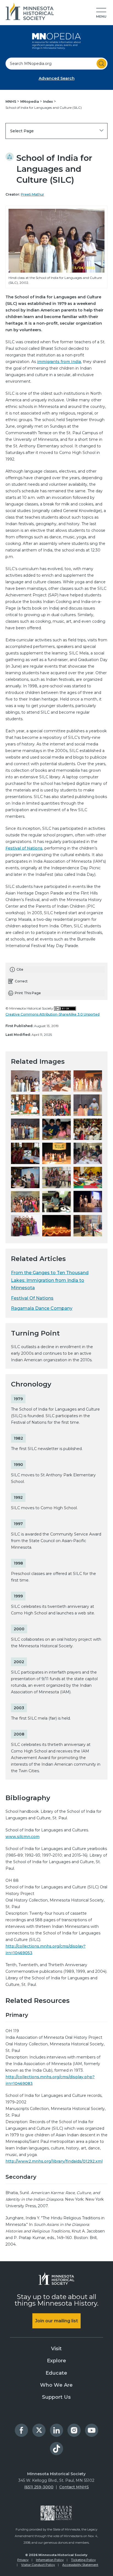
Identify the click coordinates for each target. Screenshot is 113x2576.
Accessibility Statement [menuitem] (80, 2565)
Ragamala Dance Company (42, 1308)
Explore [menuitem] (56, 2361)
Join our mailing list (56, 2321)
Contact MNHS (74, 2487)
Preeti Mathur (33, 194)
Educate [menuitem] (56, 2373)
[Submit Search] (101, 64)
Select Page (22, 131)
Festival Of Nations (32, 1298)
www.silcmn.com (22, 1837)
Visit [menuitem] (56, 2349)
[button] (101, 13)
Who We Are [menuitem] (56, 2385)
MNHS (11, 102)
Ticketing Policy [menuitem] (83, 2560)
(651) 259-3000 (39, 2487)
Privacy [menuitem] (23, 2560)
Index (48, 102)
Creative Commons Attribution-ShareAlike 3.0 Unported (53, 1014)
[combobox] (56, 64)
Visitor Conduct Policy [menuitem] (38, 2565)
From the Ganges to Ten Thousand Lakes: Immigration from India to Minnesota (50, 1280)
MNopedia (30, 102)
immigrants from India (59, 362)
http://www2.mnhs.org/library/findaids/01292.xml (54, 2161)
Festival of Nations (24, 848)
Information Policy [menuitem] (50, 2560)
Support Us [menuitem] (56, 2397)
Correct (21, 981)
